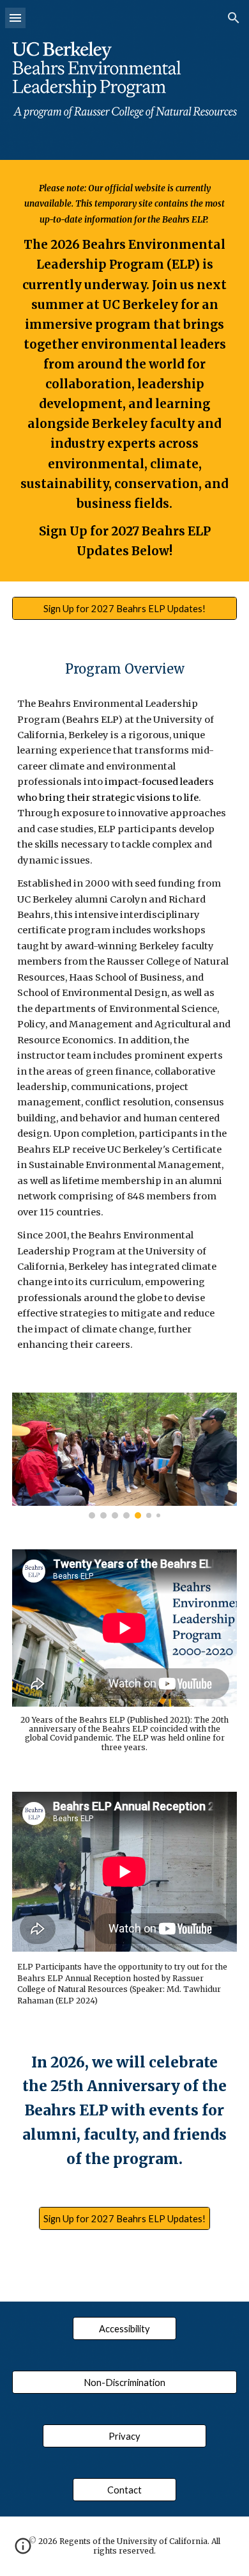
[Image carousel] (124, 1456)
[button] (15, 18)
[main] (124, 371)
